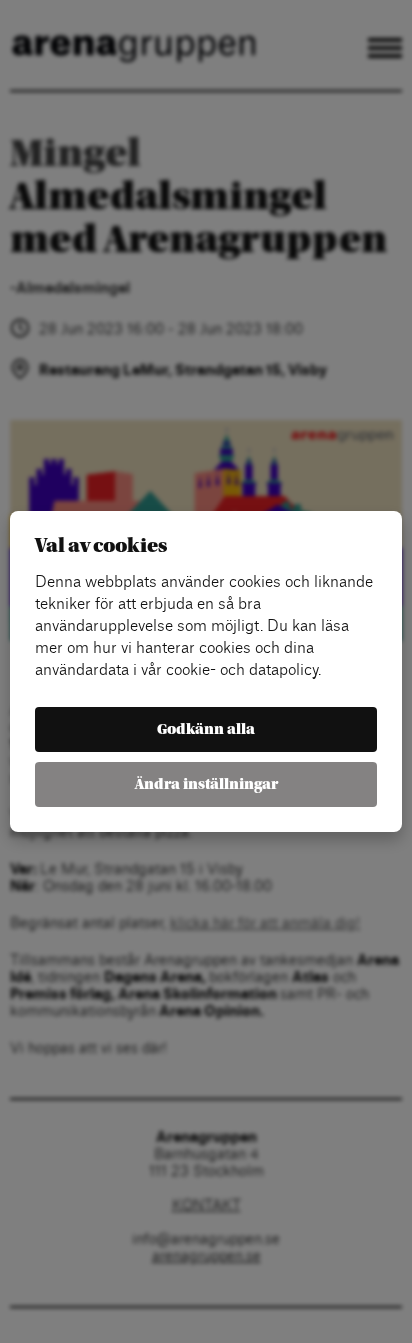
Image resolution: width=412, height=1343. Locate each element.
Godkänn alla (206, 729)
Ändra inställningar (206, 784)
